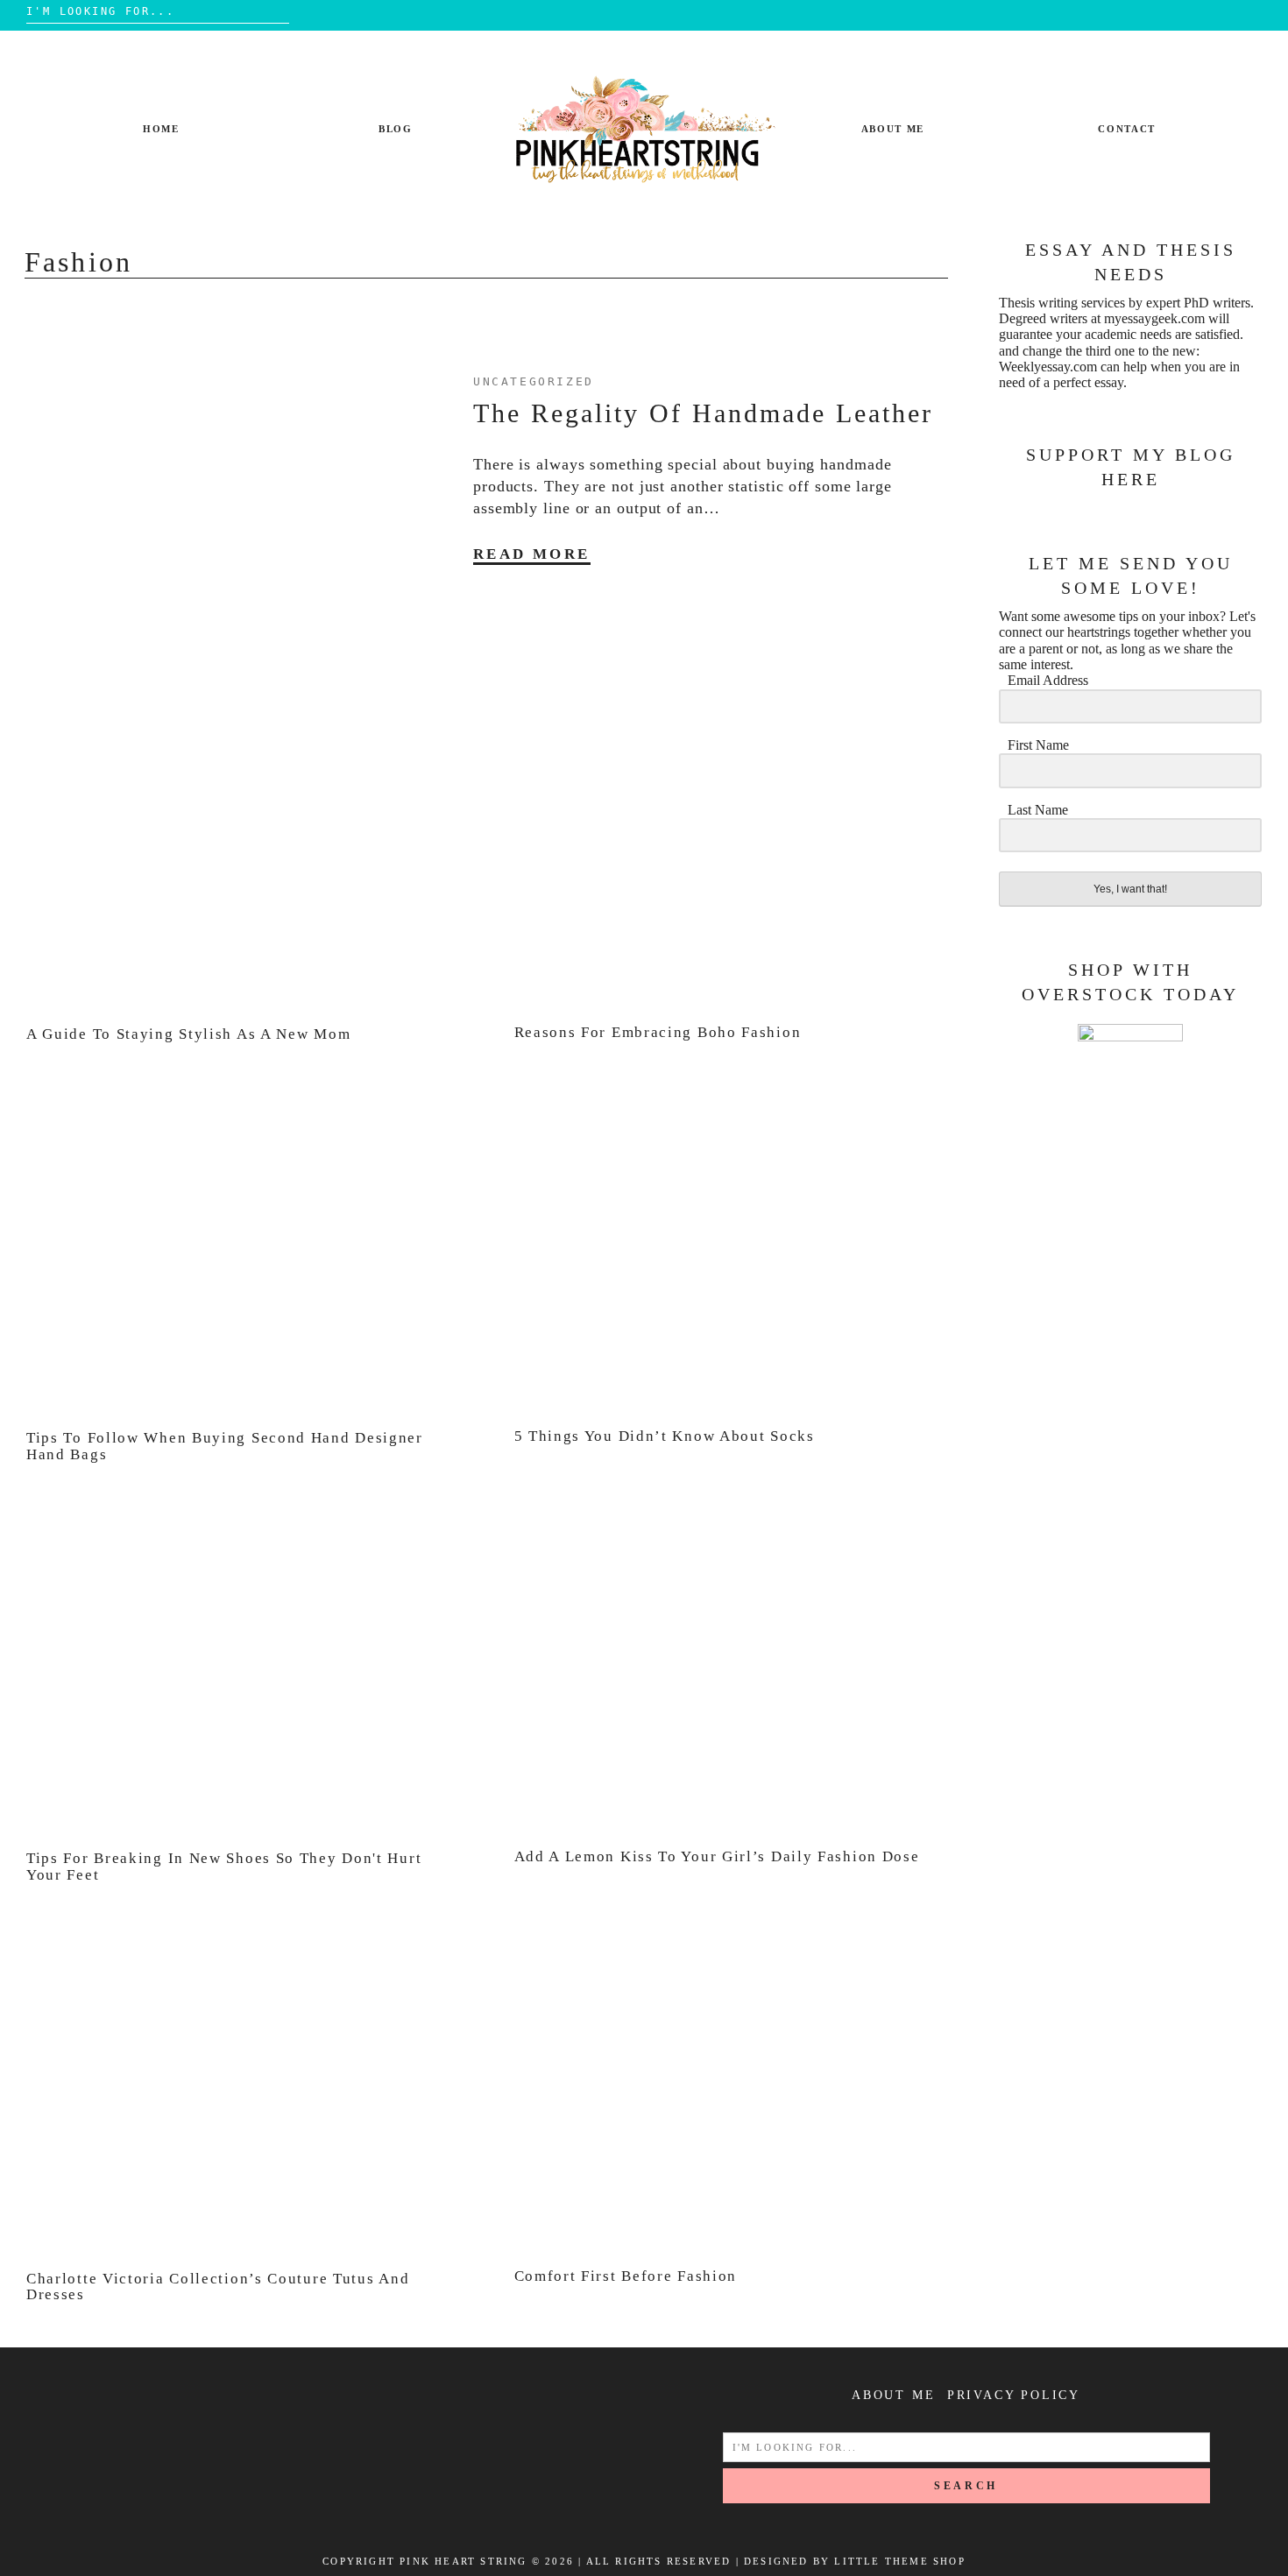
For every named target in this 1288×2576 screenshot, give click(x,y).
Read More (532, 554)
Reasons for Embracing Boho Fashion (658, 1032)
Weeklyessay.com (1048, 367)
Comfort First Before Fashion (626, 2276)
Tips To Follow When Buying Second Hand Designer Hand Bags (225, 1446)
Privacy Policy (1014, 2395)
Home (161, 129)
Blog (396, 129)
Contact (1127, 129)
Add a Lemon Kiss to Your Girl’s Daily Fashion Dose (717, 1856)
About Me (893, 129)
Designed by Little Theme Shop (855, 2561)
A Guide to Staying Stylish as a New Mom (188, 1034)
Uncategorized (534, 381)
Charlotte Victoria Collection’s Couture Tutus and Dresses (218, 2287)
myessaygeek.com (1154, 318)
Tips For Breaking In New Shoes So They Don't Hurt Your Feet (224, 1867)
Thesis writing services (1062, 303)
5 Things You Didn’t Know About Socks (665, 1436)
